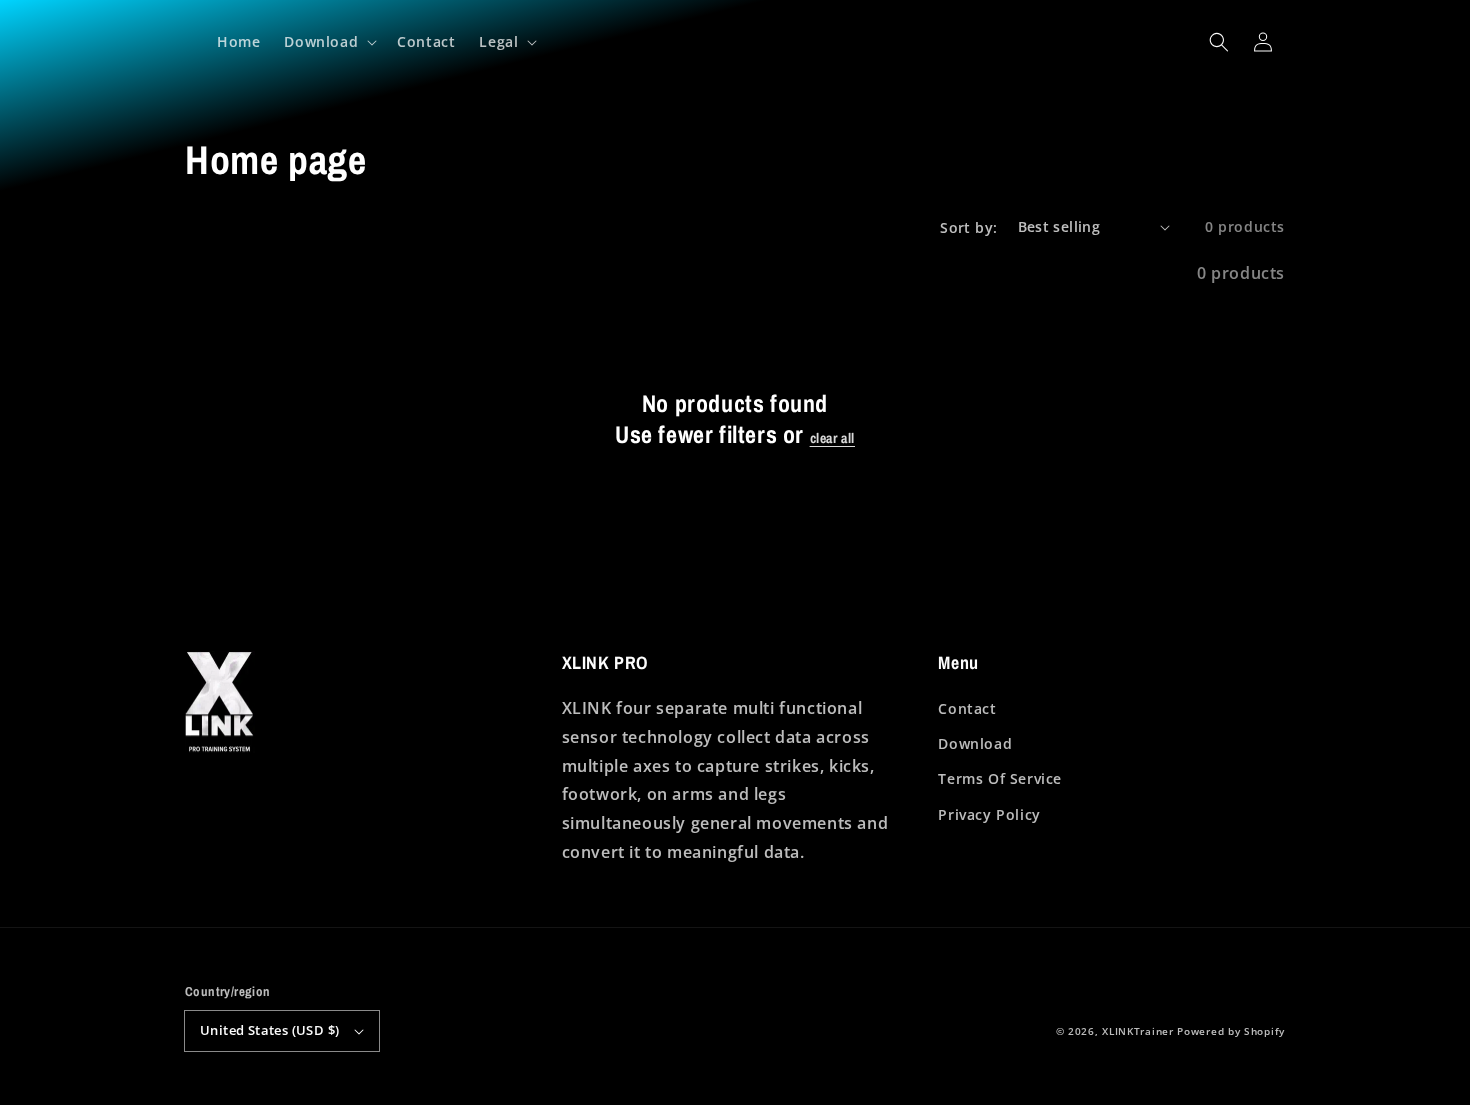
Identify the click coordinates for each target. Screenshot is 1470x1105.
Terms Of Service (1000, 778)
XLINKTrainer (1137, 1031)
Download (975, 743)
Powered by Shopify (1231, 1031)
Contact (967, 708)
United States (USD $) (269, 1030)
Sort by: (968, 227)
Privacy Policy (989, 814)
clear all (832, 438)
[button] (1219, 42)
